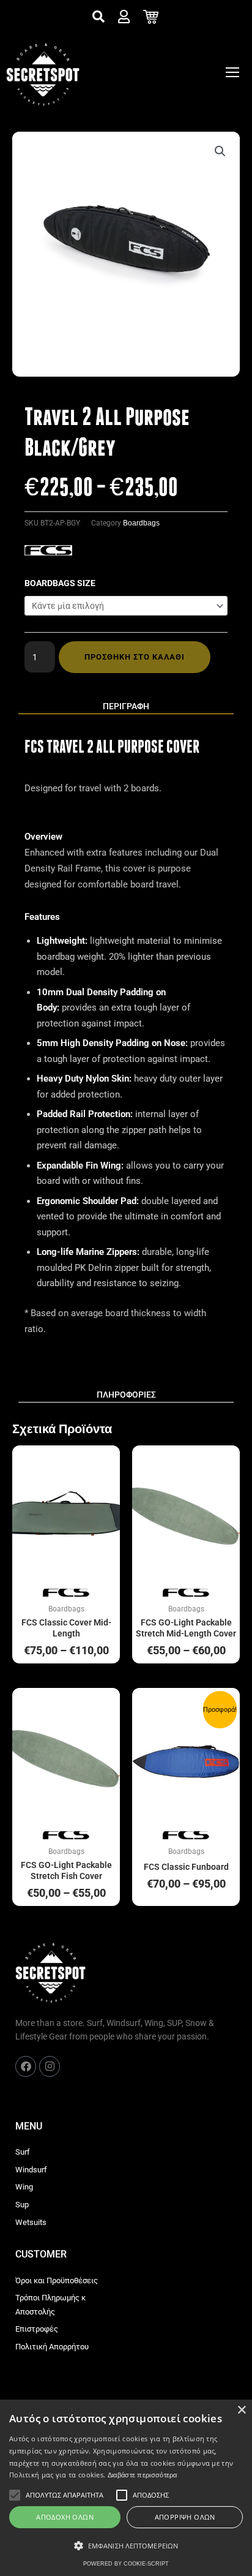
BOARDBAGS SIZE (60, 583)
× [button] (241, 2410)
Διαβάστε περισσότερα (143, 2475)
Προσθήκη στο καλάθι (135, 657)
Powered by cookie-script (126, 2564)
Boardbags (141, 523)
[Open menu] (232, 72)
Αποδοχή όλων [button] (65, 2517)
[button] (220, 151)
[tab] (126, 707)
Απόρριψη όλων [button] (185, 2517)
